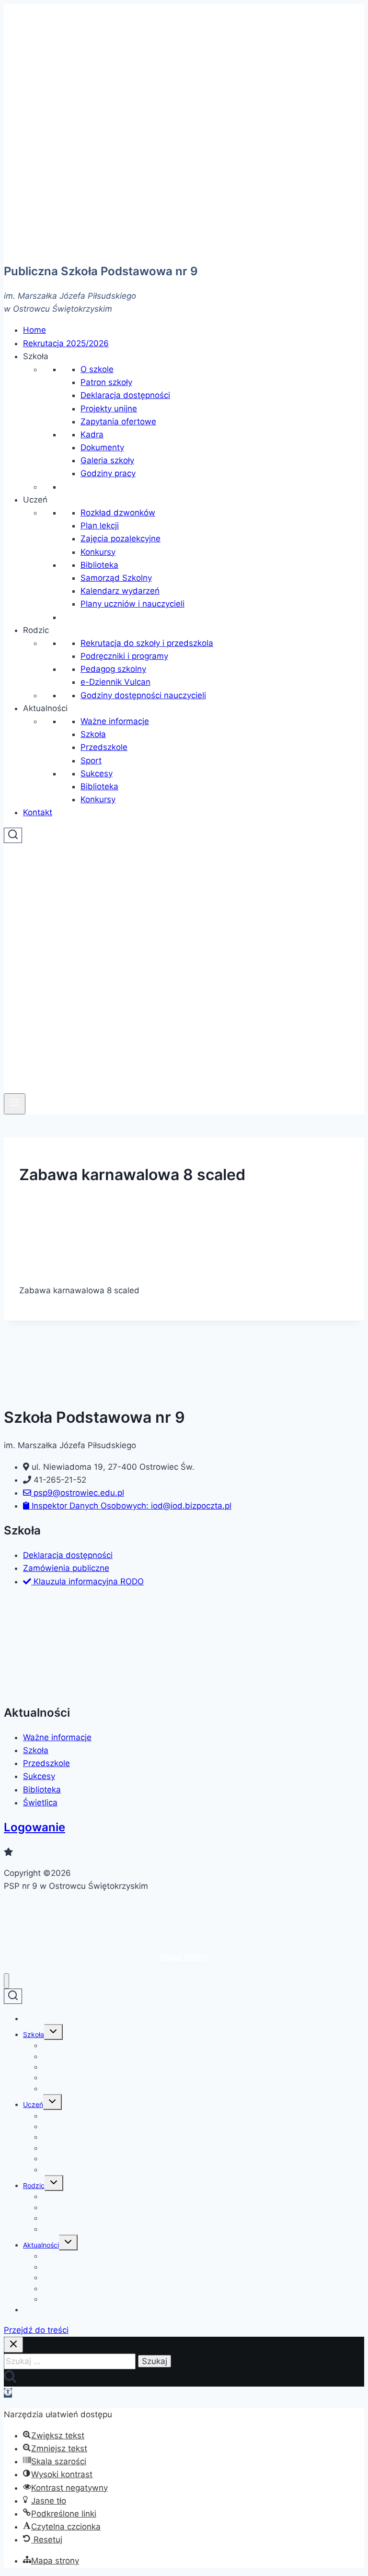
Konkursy (98, 552)
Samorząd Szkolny (116, 578)
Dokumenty (102, 447)
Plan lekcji (100, 526)
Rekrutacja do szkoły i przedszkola (147, 643)
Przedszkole (104, 747)
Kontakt (35, 2310)
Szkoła (93, 734)
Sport (91, 761)
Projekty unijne (109, 409)
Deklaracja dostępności (125, 395)
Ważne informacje (115, 721)
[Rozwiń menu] (15, 1104)
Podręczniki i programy (124, 656)
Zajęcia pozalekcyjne (121, 539)
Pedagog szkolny (113, 669)
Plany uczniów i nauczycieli (132, 604)
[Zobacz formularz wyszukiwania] (13, 835)
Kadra (92, 434)
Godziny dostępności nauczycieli (143, 695)
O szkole (97, 369)
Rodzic (34, 2185)
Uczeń (33, 2104)
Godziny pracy (108, 473)
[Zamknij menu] (6, 1981)
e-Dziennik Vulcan (115, 682)
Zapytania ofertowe (118, 422)
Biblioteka (99, 565)
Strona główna (46, 2019)
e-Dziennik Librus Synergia (84, 2229)
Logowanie (34, 1827)
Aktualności (41, 2245)
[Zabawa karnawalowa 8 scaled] (86, 1269)
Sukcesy (97, 773)
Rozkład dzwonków (118, 513)
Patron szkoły (106, 382)
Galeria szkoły (107, 460)
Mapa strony (184, 1957)
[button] (36, 356)
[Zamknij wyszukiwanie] (13, 2345)
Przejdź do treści (36, 2330)
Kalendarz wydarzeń (120, 591)
